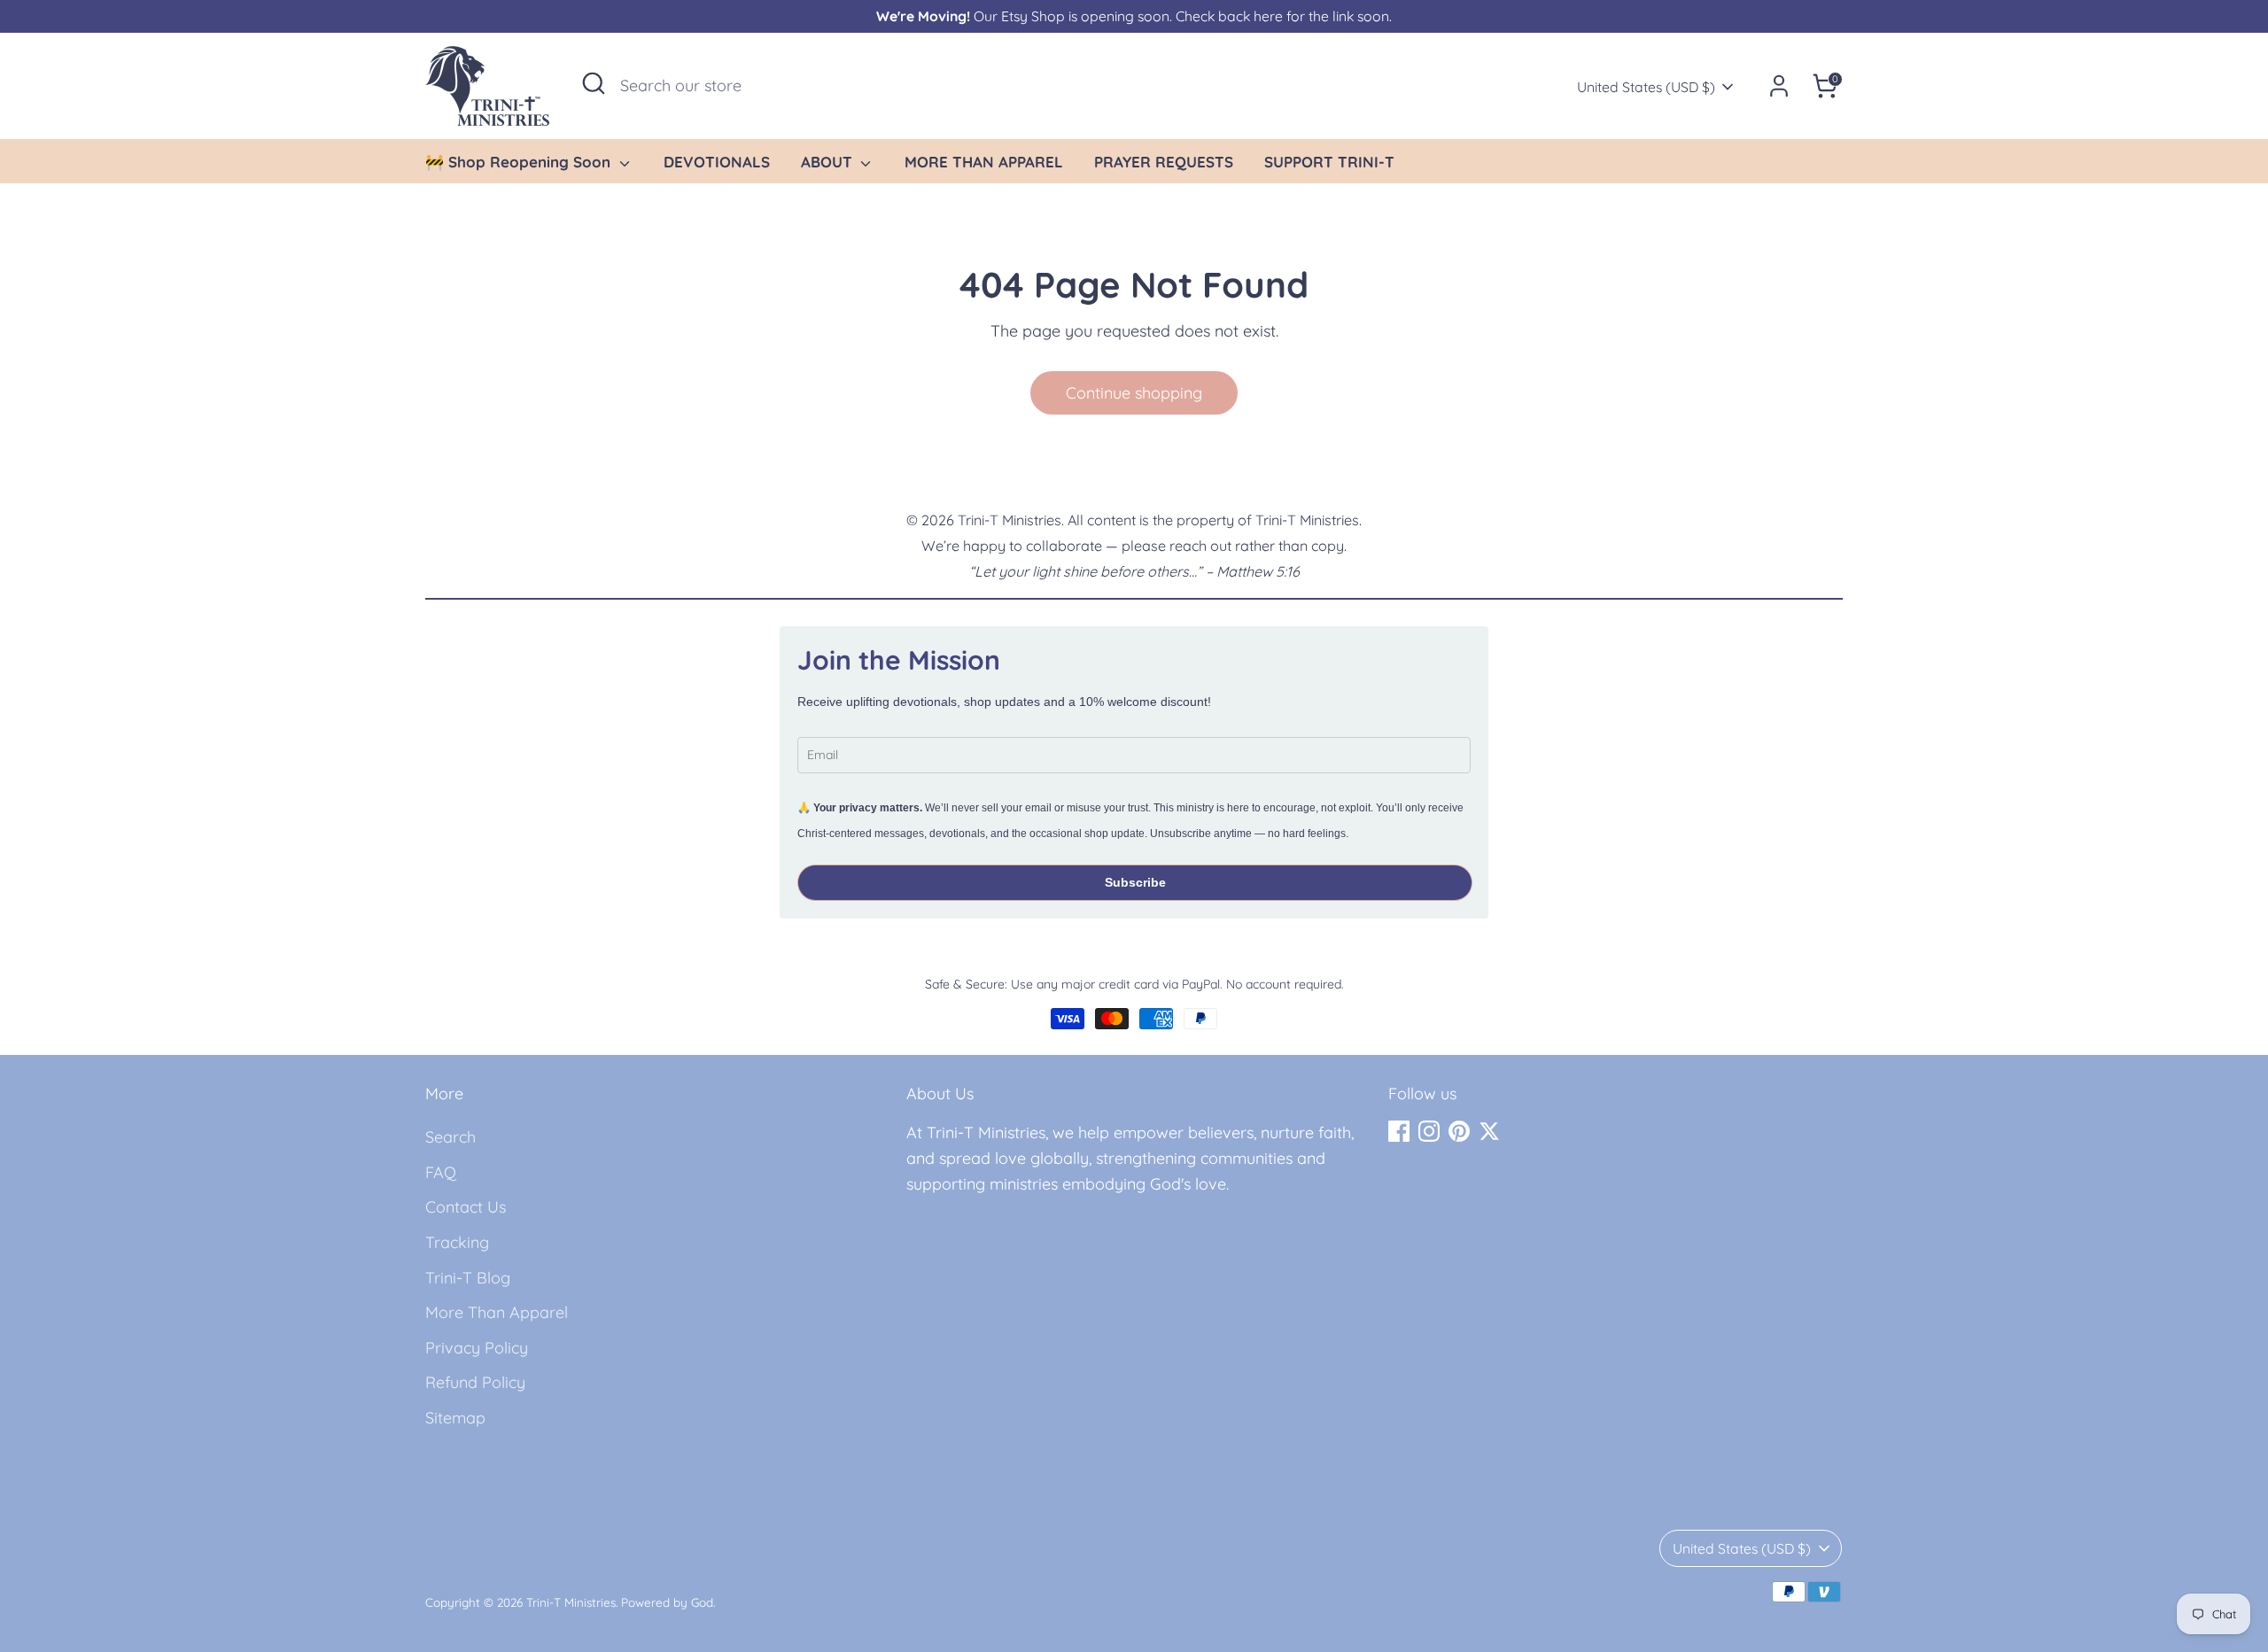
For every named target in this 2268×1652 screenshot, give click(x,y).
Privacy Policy (477, 1348)
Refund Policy (475, 1382)
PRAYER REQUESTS (1164, 162)
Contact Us (466, 1207)
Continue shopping (1134, 393)
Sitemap (455, 1418)
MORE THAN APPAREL (984, 162)
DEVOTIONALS (717, 162)
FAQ (441, 1172)
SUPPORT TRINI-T (1329, 162)
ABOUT (829, 162)
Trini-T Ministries (571, 1602)
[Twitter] (1489, 1131)
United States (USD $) (1646, 87)
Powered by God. (668, 1602)
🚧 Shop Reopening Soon (520, 162)
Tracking (457, 1242)
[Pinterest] (1459, 1131)
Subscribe (1135, 882)
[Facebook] (1399, 1131)
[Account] (1779, 86)
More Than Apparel (497, 1312)
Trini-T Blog (468, 1278)
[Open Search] (594, 83)
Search (450, 1137)
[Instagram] (1429, 1131)
